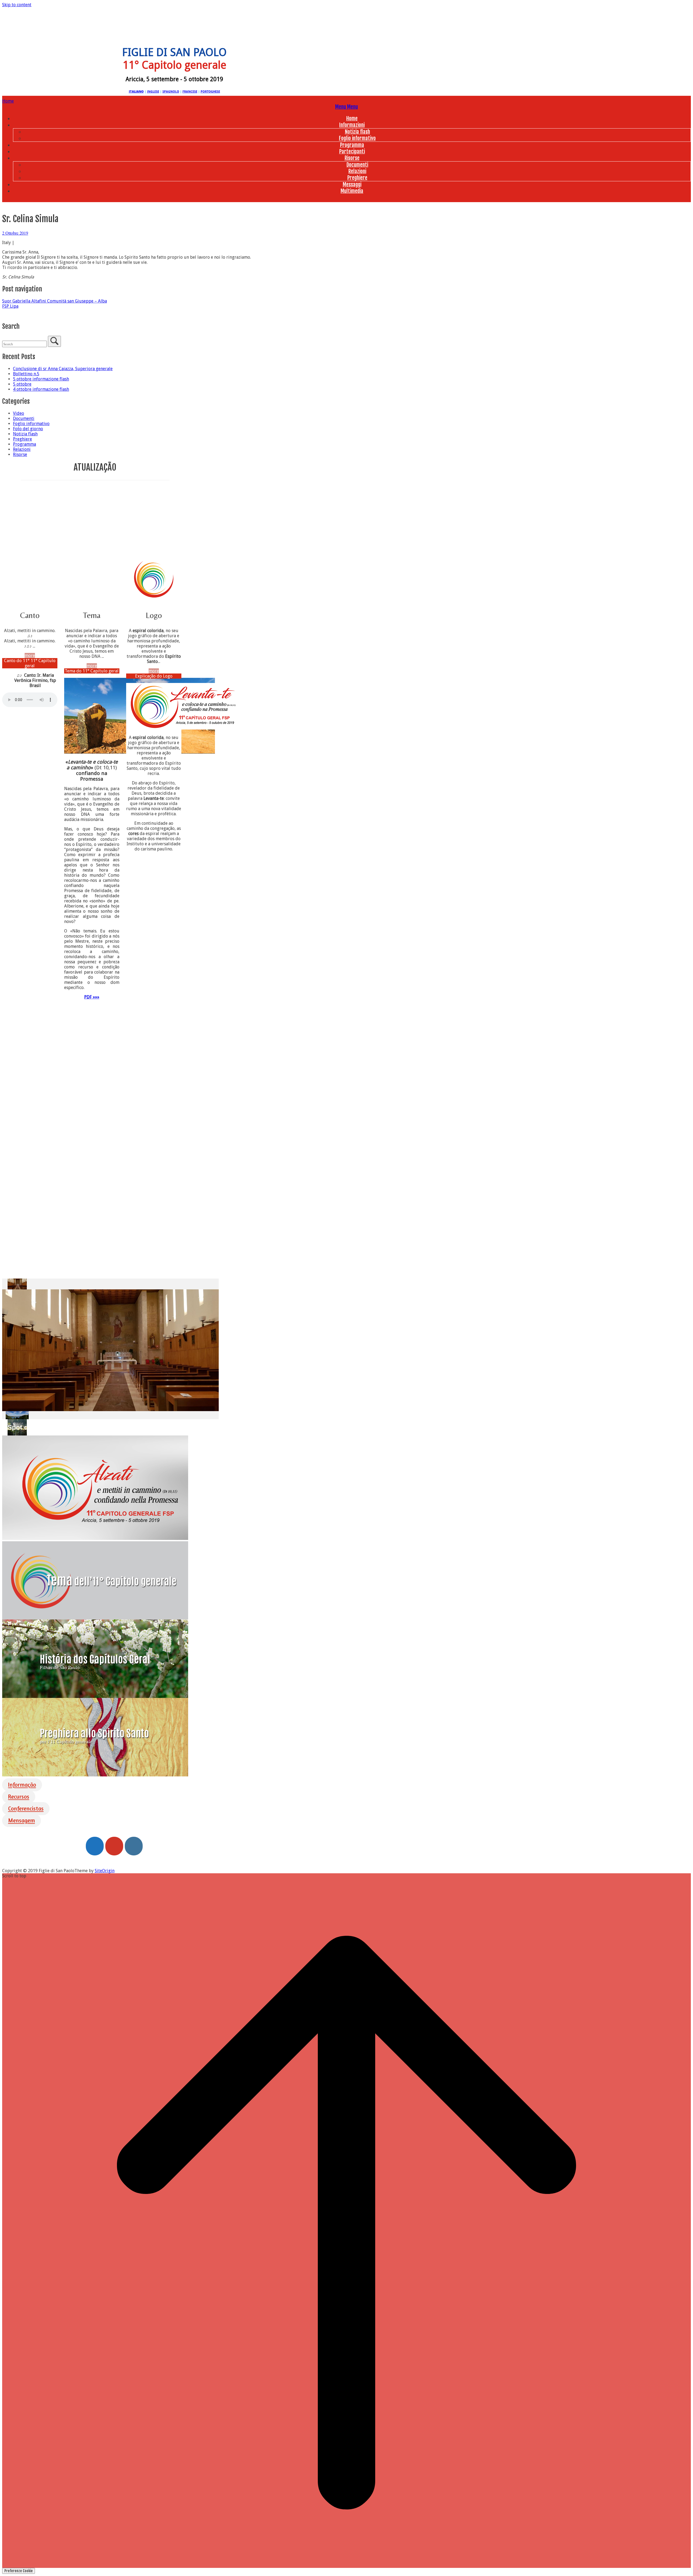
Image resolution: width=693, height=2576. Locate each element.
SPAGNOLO (171, 91)
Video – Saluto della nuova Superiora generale (51, 525)
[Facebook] (95, 1846)
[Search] (54, 341)
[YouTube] (114, 1846)
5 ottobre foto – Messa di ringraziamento (51, 494)
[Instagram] (134, 1846)
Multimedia (352, 191)
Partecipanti (352, 152)
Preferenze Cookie (19, 2571)
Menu (346, 107)
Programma (352, 145)
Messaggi (352, 185)
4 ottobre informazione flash (41, 389)
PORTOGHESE (210, 91)
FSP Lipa (10, 306)
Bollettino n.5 (26, 374)
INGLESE (153, 91)
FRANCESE (190, 91)
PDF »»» (92, 997)
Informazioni (352, 125)
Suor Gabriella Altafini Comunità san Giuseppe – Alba (55, 301)
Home (352, 119)
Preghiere (357, 178)
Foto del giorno (28, 429)
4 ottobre (51, 556)
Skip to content (17, 5)
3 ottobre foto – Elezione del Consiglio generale (51, 549)
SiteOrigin (105, 1871)
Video (19, 413)
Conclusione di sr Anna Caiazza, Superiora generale (63, 369)
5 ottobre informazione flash (41, 379)
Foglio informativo (357, 138)
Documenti (357, 165)
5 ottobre (22, 384)
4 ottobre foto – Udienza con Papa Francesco (51, 517)
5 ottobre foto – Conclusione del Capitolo (51, 502)
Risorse (352, 158)
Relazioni (357, 171)
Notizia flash (357, 132)
